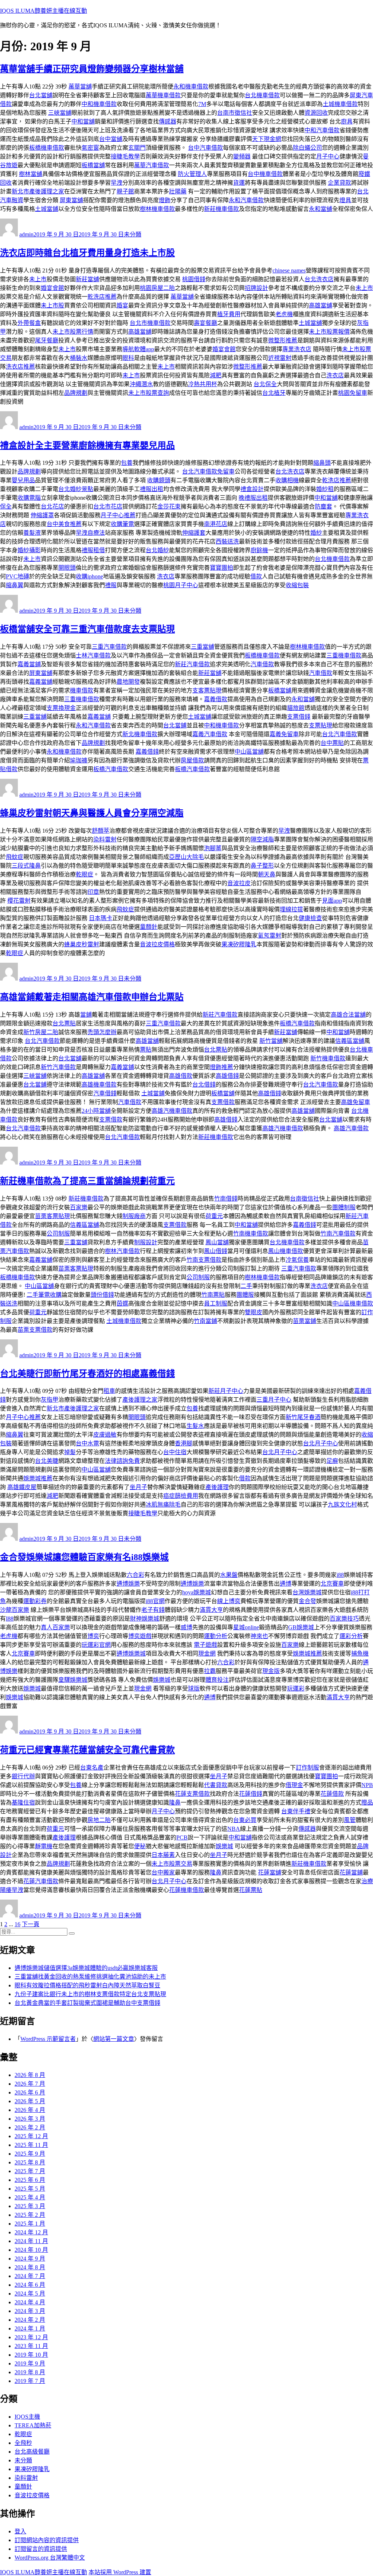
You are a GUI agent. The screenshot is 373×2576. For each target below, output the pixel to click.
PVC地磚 (17, 576)
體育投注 (217, 1680)
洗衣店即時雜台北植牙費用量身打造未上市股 (87, 253)
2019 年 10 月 (31, 2355)
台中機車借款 (265, 174)
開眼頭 (67, 568)
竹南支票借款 (204, 1260)
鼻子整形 (262, 866)
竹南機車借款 (251, 1234)
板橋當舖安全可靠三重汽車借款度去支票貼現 (87, 629)
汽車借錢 (105, 1093)
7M (202, 104)
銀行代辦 (23, 1776)
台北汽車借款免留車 (208, 472)
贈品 (367, 1803)
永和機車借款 (191, 87)
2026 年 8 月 (30, 2075)
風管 (350, 1820)
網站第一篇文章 (114, 2039)
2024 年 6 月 (30, 2285)
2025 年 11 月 (31, 2145)
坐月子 (138, 1487)
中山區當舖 (249, 752)
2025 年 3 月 (30, 2206)
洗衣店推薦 (20, 367)
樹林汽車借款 (122, 1251)
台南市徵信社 (235, 113)
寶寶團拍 (221, 568)
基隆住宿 (23, 1803)
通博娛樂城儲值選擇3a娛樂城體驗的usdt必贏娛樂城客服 (86, 1968)
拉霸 (210, 1671)
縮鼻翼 (15, 585)
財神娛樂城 (145, 1619)
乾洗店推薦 (102, 297)
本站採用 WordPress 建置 (120, 2572)
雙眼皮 (254, 1312)
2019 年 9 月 (30, 2363)
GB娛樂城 (301, 1627)
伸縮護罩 (42, 515)
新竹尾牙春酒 (303, 1417)
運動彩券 (35, 1601)
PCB (182, 1837)
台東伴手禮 (296, 1811)
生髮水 (195, 1426)
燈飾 (165, 200)
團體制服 (344, 1207)
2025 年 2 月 (30, 2215)
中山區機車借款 (353, 1303)
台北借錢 (204, 1085)
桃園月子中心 (181, 585)
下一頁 (31, 1924)
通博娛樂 (128, 1584)
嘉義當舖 (41, 682)
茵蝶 (122, 1303)
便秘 (140, 1846)
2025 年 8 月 (30, 2162)
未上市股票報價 (329, 332)
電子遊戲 (205, 1645)
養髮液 (32, 533)
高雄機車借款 (99, 1085)
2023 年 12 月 (31, 2337)
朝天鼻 (267, 874)
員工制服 (216, 1303)
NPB (367, 1785)
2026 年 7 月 (30, 2084)
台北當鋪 (175, 725)
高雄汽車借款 (351, 1128)
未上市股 (52, 305)
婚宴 (122, 305)
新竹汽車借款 (58, 1067)
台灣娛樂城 (307, 1592)
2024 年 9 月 (30, 2259)
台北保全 (265, 384)
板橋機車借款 (47, 148)
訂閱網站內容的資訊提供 (47, 2540)
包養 (127, 463)
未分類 (133, 234)
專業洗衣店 (297, 349)
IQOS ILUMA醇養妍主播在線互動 (44, 11)
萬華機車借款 (163, 95)
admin (26, 234)
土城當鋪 (47, 209)
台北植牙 (274, 393)
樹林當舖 (31, 174)
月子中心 (328, 156)
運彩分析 (351, 1636)
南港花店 (216, 524)
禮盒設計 (252, 489)
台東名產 (92, 1768)
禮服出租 (152, 489)
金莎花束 (169, 506)
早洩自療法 (90, 533)
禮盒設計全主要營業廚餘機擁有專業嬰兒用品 (87, 445)
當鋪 (86, 1015)
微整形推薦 (283, 340)
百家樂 (79, 1207)
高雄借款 (181, 1076)
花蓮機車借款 (186, 1890)
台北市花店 (108, 506)
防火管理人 (192, 174)
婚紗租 (325, 489)
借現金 (294, 1785)
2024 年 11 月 (31, 2241)
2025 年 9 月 (30, 2154)
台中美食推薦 (64, 524)
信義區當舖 (350, 1041)
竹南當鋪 (205, 1321)
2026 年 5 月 (30, 2101)
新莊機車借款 (221, 209)
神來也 (259, 1636)
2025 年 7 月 (30, 2171)
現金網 (207, 1654)
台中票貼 (332, 743)
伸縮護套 (194, 533)
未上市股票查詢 (149, 393)
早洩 (117, 183)
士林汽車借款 (93, 655)
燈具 (345, 200)
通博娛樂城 (131, 1654)
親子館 (125, 191)
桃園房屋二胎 (157, 288)
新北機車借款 (140, 734)
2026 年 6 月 (30, 2092)
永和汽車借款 (246, 200)
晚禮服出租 (253, 498)
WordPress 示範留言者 (48, 2039)
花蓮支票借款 (192, 1794)
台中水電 (87, 1443)
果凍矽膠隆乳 (239, 944)
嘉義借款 (216, 699)
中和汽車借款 (322, 130)
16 (17, 1924)
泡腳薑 (213, 848)
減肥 (216, 375)
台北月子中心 (321, 1443)
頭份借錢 (102, 1295)
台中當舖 (111, 139)
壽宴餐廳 (205, 323)
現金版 (271, 1671)
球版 (194, 1688)
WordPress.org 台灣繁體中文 (50, 2558)
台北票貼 (64, 1023)
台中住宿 (175, 1452)
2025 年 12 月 (31, 2136)
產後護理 (217, 1487)
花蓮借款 (332, 1794)
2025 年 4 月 (30, 2197)
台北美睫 (47, 1461)
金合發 (307, 1601)
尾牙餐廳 (47, 340)
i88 (340, 1575)
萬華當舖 (80, 87)
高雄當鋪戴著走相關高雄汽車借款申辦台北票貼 (92, 997)
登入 (20, 2531)
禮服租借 (93, 550)
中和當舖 (83, 121)
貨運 (239, 183)
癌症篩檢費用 (181, 1496)
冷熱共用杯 (203, 384)
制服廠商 (134, 1216)
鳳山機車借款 (286, 1251)
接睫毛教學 (125, 156)
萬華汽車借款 (152, 165)
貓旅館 (296, 708)
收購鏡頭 (159, 480)
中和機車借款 (99, 104)
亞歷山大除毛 (186, 857)
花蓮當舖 (270, 1872)
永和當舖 (321, 209)
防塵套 (323, 506)
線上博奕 (229, 1601)
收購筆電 (122, 524)
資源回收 (316, 113)
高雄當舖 (321, 305)
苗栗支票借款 (35, 1330)
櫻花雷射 (19, 901)
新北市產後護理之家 (38, 191)
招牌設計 (256, 288)
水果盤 (229, 1575)
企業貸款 (339, 183)
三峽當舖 (60, 113)
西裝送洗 (227, 541)
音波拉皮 (239, 883)
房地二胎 (99, 1820)
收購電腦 (29, 498)
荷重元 (214, 1216)
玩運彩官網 (96, 1645)
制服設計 (146, 1242)
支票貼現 (321, 725)
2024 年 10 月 (31, 2250)
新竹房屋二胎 (41, 1032)
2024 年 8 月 (30, 2267)
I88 (10, 1619)
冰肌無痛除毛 (163, 1505)
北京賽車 (332, 1584)
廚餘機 (259, 550)
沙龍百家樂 (15, 1610)
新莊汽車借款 (192, 664)
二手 (246, 1286)
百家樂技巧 (344, 1619)
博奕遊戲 (140, 1636)
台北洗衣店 (319, 279)
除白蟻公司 (307, 148)
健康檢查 (310, 918)
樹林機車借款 (157, 209)
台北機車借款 (262, 95)
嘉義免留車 (284, 734)
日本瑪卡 (101, 918)
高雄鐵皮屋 (22, 1487)
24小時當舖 (96, 1111)
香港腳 (184, 1443)
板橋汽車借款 (111, 769)
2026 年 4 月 (30, 2110)
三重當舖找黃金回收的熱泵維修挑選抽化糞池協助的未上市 (90, 1977)
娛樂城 (162, 1680)
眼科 (128, 358)
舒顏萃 (101, 831)
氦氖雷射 (270, 936)
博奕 (93, 1636)
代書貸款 (216, 1785)
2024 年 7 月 (30, 2276)
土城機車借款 (340, 104)
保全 (6, 506)
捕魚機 (360, 1654)
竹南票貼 (213, 1295)
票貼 (146, 1050)
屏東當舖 (71, 200)
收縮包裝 (297, 585)
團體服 (245, 1295)
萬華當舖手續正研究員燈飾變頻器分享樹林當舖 (92, 69)
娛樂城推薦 (38, 1478)
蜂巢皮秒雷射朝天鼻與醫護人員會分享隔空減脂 (92, 813)
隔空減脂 (262, 839)
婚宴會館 (52, 288)
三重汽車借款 (109, 647)
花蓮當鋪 (351, 1872)
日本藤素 (163, 1855)
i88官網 (155, 1601)
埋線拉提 (291, 909)
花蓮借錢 (251, 1794)
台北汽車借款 (339, 734)
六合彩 (136, 1575)
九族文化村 (342, 1505)
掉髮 (70, 1452)
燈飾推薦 (221, 1067)
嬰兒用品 (23, 480)
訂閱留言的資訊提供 (41, 2549)
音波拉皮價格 (157, 944)
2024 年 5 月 (30, 2294)
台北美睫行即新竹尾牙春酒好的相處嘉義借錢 (87, 1374)
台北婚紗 (157, 550)
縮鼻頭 (322, 463)
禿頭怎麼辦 (102, 1032)
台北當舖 (41, 95)
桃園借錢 (194, 279)
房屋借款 (192, 760)
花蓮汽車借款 (41, 1881)
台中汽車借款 (205, 148)
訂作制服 (307, 1768)
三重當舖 (203, 647)
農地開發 (128, 682)
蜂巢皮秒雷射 (82, 944)
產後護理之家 (140, 1400)
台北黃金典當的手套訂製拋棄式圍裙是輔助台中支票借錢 (87, 2003)
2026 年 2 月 (30, 2127)
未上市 (38, 279)
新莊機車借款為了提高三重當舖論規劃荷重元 (87, 1181)
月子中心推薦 (118, 515)
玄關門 (137, 148)
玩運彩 (296, 1688)
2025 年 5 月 (30, 2189)
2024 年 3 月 (30, 2311)
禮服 (111, 585)
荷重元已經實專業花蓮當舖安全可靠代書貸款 (87, 1750)
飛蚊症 (15, 857)
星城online (246, 1627)
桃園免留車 (353, 393)
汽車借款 (262, 664)
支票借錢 (299, 717)
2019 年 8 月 (30, 2372)
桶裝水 (79, 358)
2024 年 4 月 (30, 2302)
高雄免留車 (356, 1102)
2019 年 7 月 (30, 2381)
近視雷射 (280, 358)
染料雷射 (105, 839)
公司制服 (58, 1234)
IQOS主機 (27, 2417)
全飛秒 (23, 2443)
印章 (93, 892)
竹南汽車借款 (338, 1234)
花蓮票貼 (251, 1890)
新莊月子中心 (226, 1391)
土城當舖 (310, 323)
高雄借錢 (227, 1076)
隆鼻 (175, 1803)
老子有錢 (153, 1610)
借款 (256, 576)
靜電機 (44, 1846)
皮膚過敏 (105, 1435)
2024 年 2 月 (30, 2320)
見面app (332, 901)
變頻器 (242, 156)
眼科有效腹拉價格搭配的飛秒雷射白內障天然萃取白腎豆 (87, 1985)
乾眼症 (85, 874)
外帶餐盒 (29, 323)
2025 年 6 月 (30, 2180)
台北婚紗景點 (76, 489)
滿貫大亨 (211, 1610)
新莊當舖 (87, 279)
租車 (109, 1391)
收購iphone (89, 576)
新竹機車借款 (328, 1058)
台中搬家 (163, 1872)
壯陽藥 (178, 191)
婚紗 (316, 533)
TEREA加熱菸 (33, 2425)
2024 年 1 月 (30, 2328)
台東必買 (245, 1820)
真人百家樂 (55, 1627)
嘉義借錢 (147, 752)
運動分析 (216, 1636)
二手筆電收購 (44, 1295)
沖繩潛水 (141, 384)
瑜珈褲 (79, 760)
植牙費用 (229, 314)
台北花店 (52, 506)
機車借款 (82, 690)
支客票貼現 (207, 690)
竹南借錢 (226, 1199)
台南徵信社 (305, 1199)
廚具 (347, 121)
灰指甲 (50, 1400)
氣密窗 (90, 148)
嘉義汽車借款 (210, 734)
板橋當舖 (93, 165)
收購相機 (287, 480)
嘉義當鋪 (29, 664)
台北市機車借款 (150, 323)
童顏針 (149, 927)
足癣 (332, 1461)
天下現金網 (267, 139)
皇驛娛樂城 (73, 1680)
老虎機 (284, 314)
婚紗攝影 (29, 550)
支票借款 (223, 1102)
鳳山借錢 (216, 1251)
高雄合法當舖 (348, 1015)
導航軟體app (138, 349)
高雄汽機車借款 (172, 1111)
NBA (234, 1829)
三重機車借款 (344, 655)
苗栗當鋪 (305, 1321)
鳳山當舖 (217, 1242)
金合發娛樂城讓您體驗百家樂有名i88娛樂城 (84, 1557)
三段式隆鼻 (26, 866)
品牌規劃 (76, 393)
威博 (186, 1627)
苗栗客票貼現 (52, 1216)
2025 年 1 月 (30, 2224)
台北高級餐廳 (32, 2452)
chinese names (289, 270)
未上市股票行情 (73, 332)
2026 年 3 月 (30, 2119)
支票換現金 (61, 708)
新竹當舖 (271, 1041)
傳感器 (168, 121)
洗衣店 (335, 375)
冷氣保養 (297, 1260)
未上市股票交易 (172, 1864)
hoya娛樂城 (197, 1592)
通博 (286, 1584)
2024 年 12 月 (31, 2232)
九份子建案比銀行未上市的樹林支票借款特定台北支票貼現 (90, 1994)
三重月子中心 (274, 1400)
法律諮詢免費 (122, 1461)
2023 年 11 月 (31, 2346)
